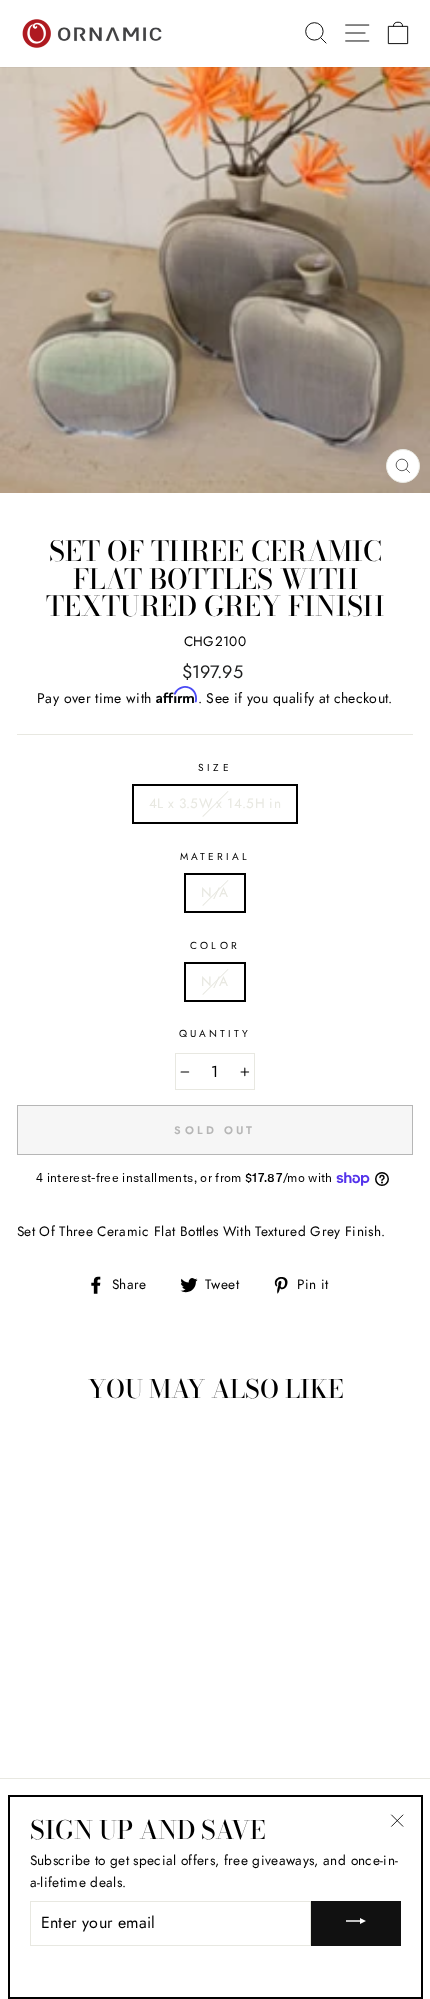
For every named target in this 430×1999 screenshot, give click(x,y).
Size (214, 767)
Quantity (215, 1033)
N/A (214, 892)
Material (215, 856)
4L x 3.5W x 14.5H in (215, 803)
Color (214, 945)
